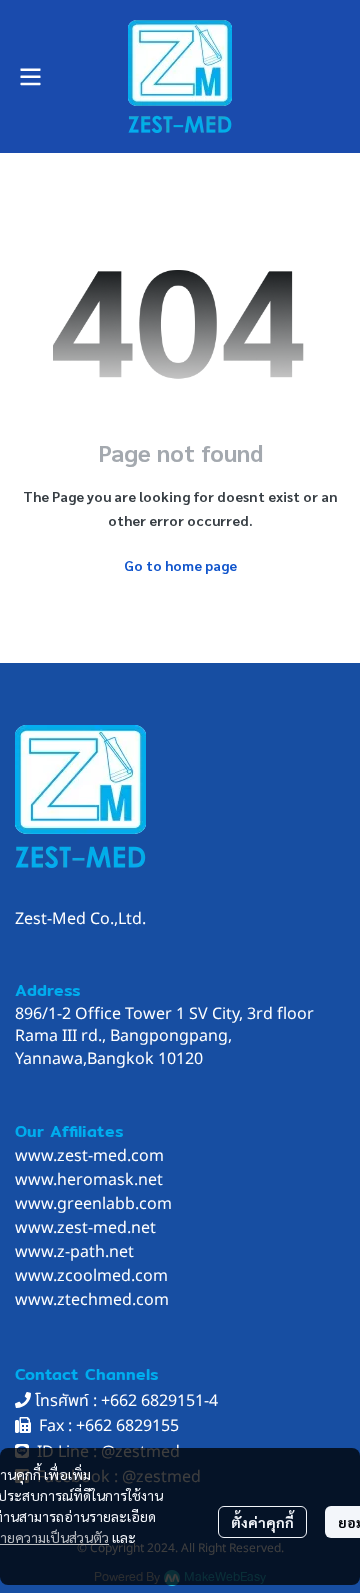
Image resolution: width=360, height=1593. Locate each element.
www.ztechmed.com (92, 1300)
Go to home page (180, 565)
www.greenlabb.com (93, 1204)
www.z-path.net (74, 1252)
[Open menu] (30, 77)
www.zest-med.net (85, 1228)
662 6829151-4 (164, 1401)
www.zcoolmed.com (91, 1276)
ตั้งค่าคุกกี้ (262, 1522)
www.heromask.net (89, 1180)
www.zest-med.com (89, 1156)
